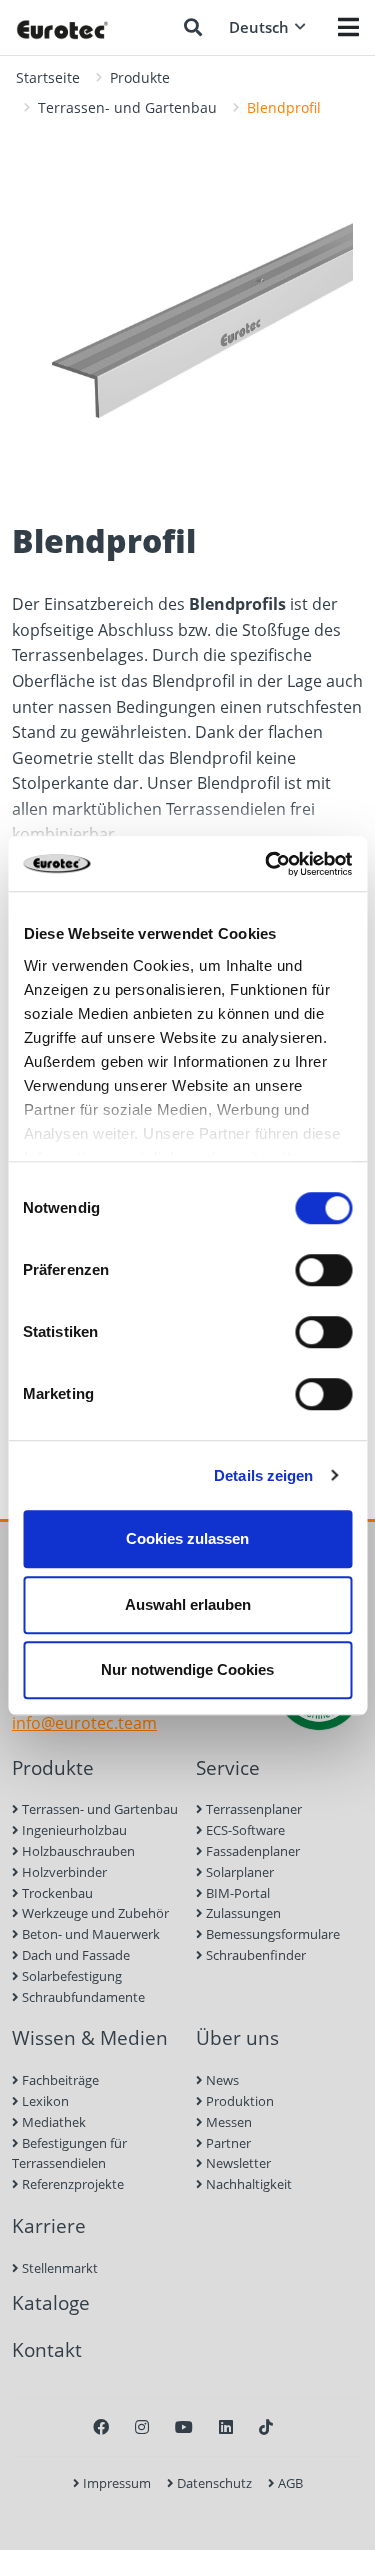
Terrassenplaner (252, 1809)
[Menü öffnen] (348, 27)
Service (228, 1767)
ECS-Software (244, 1830)
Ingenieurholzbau (73, 1830)
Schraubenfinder (254, 1955)
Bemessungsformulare (271, 1934)
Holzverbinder (63, 1872)
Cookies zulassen (187, 1538)
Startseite (48, 77)
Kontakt (47, 2349)
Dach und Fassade (74, 1955)
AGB (289, 2483)
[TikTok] (266, 2427)
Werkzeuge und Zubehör (94, 1913)
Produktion (238, 2101)
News (221, 2080)
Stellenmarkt (58, 2268)
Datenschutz (213, 2483)
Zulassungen (242, 1913)
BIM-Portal (236, 1893)
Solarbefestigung (70, 1976)
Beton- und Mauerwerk (89, 1934)
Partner (227, 2143)
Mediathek (52, 2122)
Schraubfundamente (82, 1997)
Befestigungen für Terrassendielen (69, 2153)
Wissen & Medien (90, 2037)
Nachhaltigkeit (247, 2184)
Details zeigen (263, 1475)
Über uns (237, 2037)
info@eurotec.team (84, 1723)
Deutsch (259, 27)
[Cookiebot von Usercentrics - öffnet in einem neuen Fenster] (267, 864)
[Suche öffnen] (193, 27)
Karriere (49, 2225)
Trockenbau (56, 1893)
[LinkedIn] (226, 2427)
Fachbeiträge (59, 2080)
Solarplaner (238, 1872)
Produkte (140, 77)
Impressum (115, 2483)
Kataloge (51, 2302)
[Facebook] (101, 2427)
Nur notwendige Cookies (187, 1669)
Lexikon (44, 2101)
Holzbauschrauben (77, 1851)
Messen (227, 2122)
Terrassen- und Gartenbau (127, 107)
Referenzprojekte (71, 2184)
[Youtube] (184, 2427)
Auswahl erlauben (188, 1604)
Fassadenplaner (251, 1851)
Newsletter (237, 2163)
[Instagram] (142, 2427)
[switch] (323, 1270)
